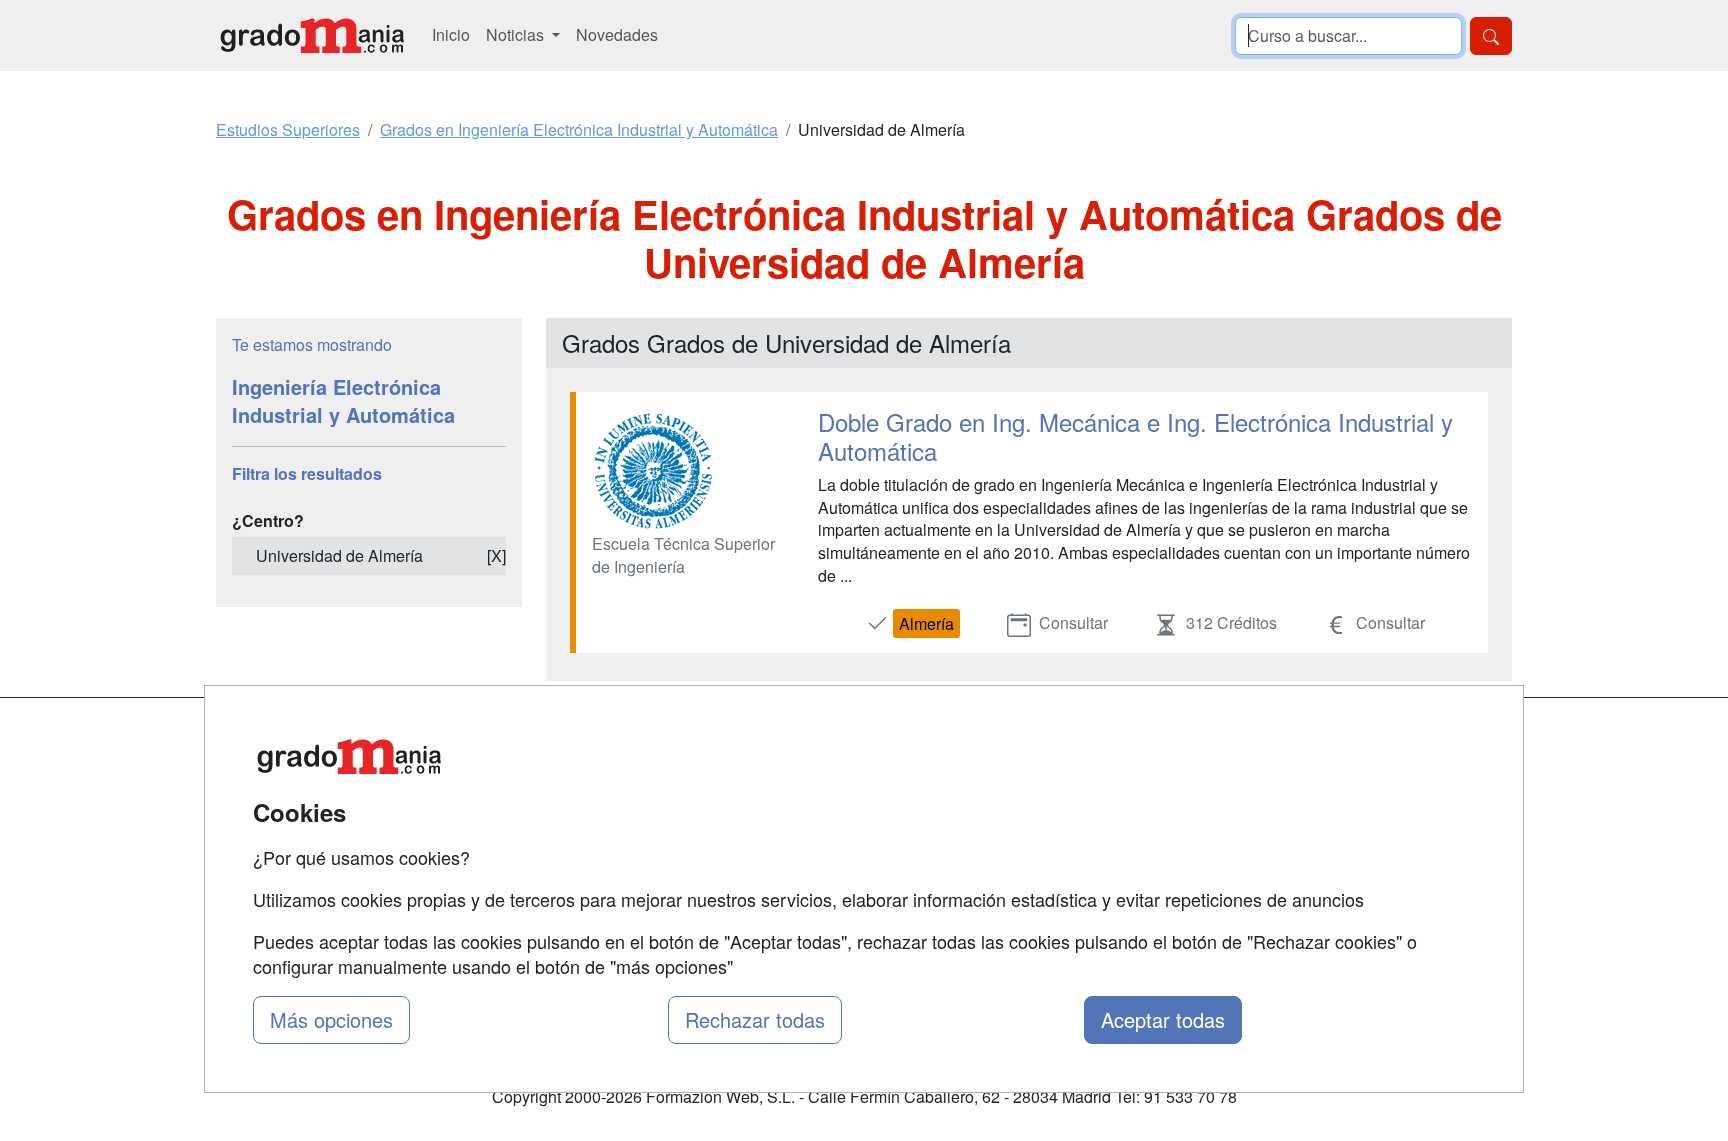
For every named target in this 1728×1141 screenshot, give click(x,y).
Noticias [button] (517, 34)
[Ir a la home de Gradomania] (312, 35)
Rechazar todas (755, 1019)
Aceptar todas (1163, 1019)
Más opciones (331, 1019)
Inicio (451, 34)
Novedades (617, 34)
